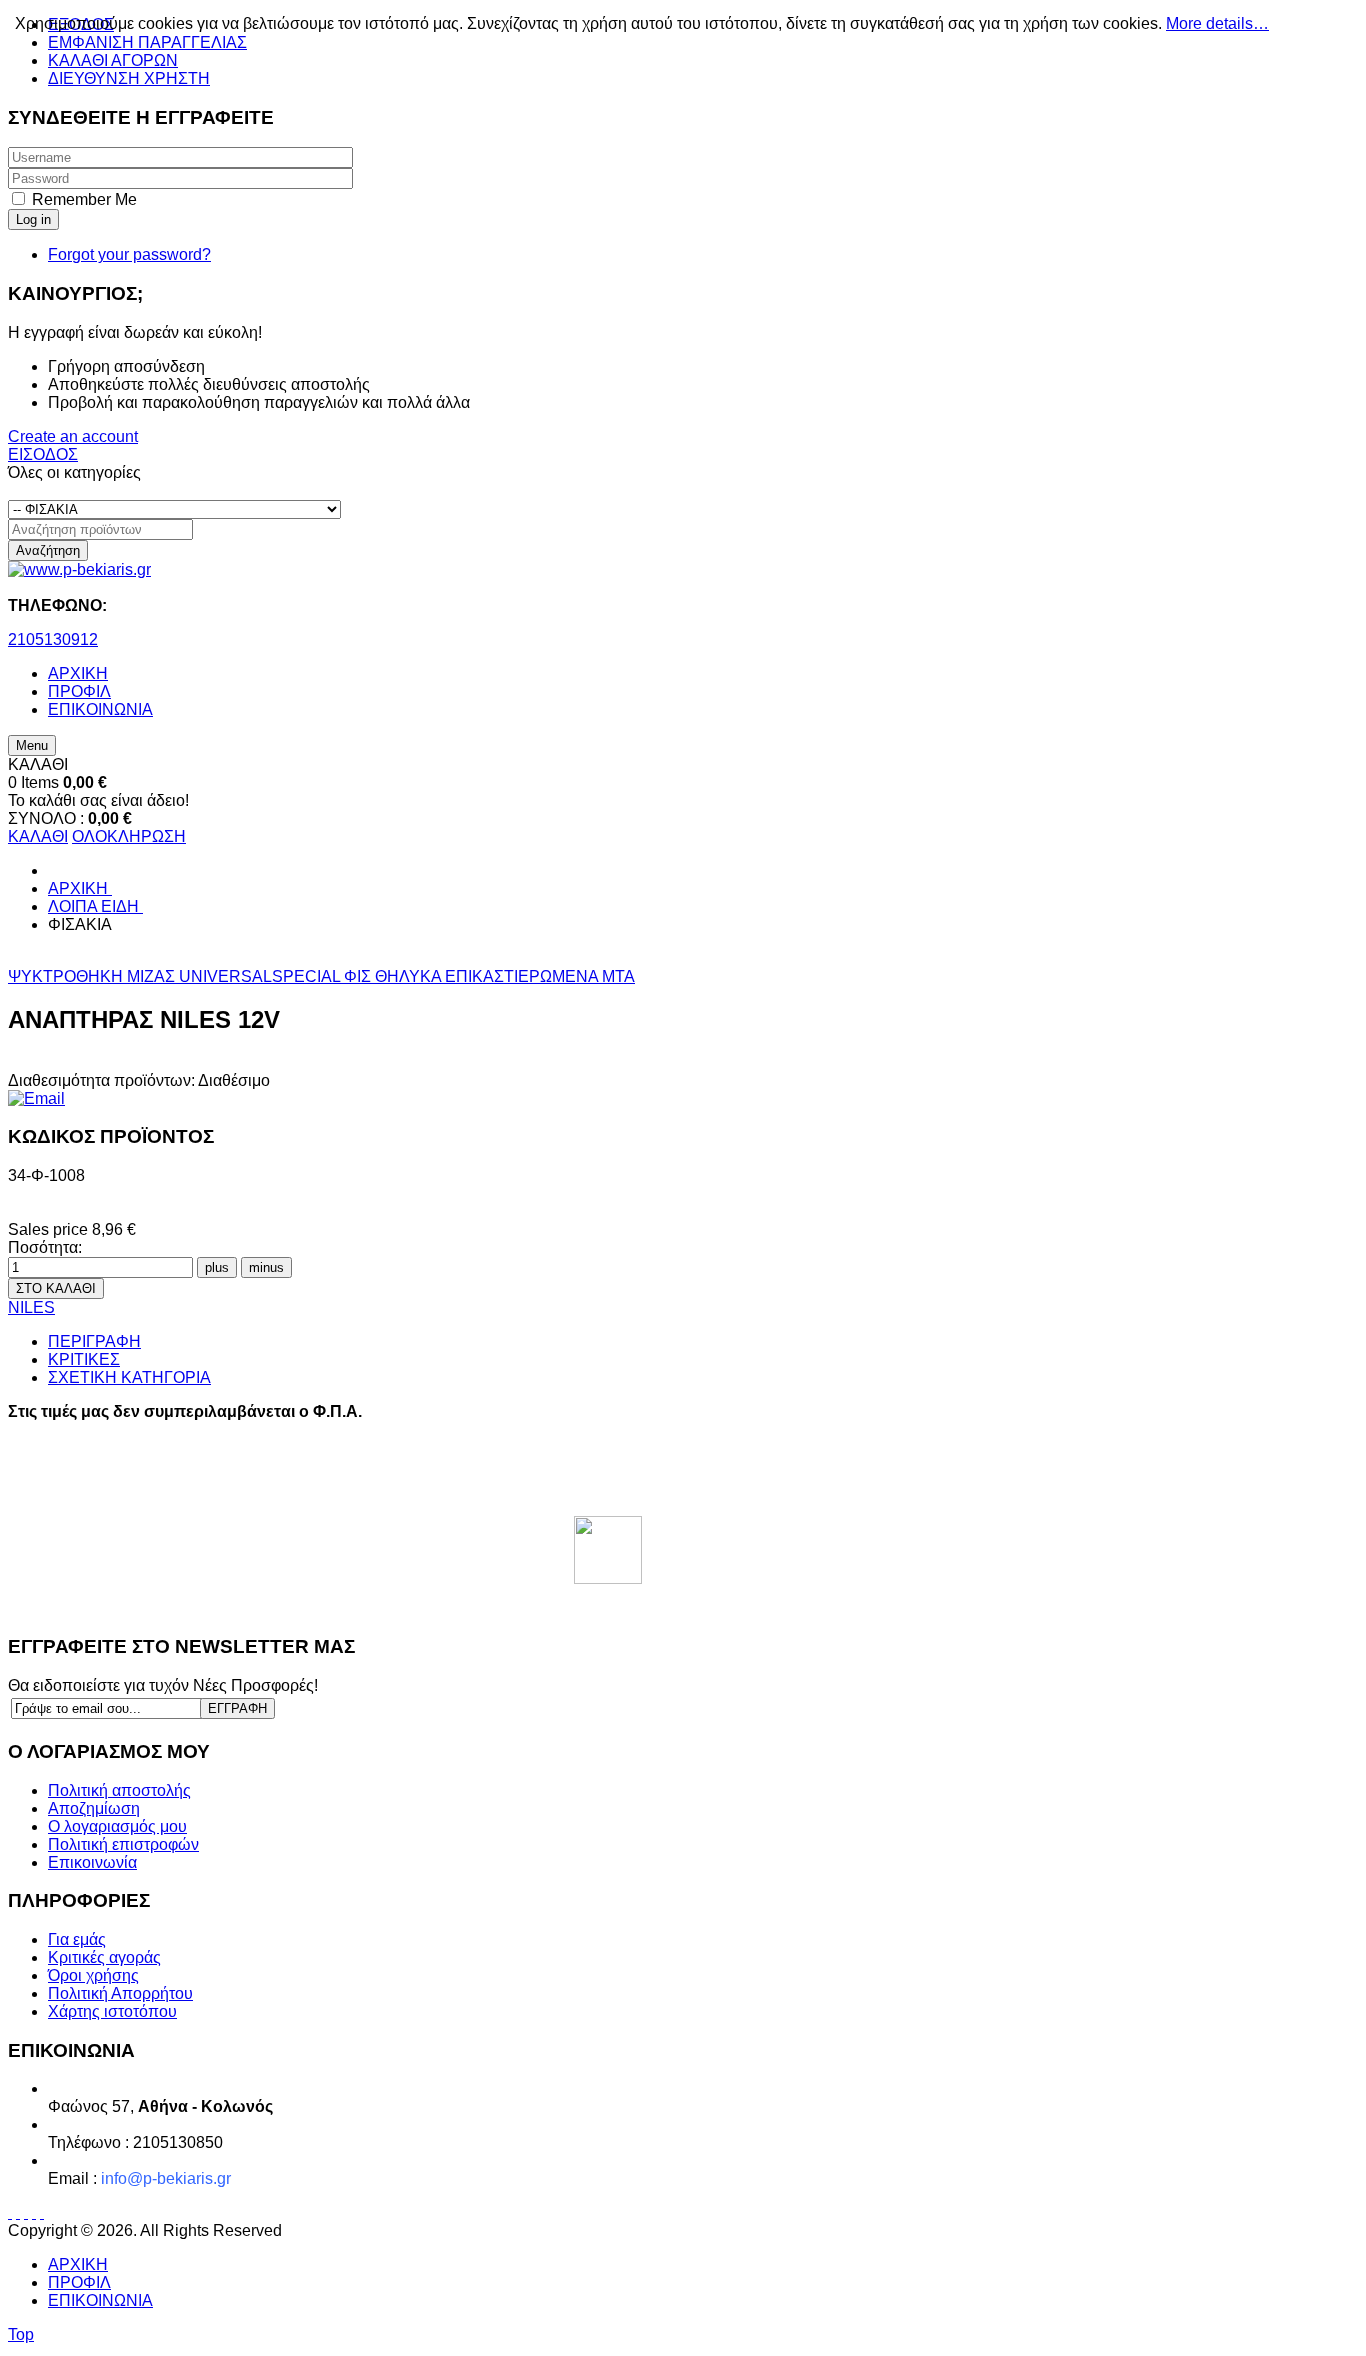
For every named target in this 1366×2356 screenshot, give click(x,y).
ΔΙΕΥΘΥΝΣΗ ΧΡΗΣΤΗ (129, 78)
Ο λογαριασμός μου (117, 1826)
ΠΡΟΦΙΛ (79, 2282)
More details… (1217, 23)
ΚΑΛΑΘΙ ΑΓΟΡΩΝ (113, 60)
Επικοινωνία (92, 1862)
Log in (33, 219)
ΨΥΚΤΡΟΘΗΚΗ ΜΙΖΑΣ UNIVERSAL (140, 976)
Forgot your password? (129, 254)
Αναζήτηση (48, 550)
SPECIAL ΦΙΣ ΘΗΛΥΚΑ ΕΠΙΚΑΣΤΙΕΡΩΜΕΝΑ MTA (453, 976)
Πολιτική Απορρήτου (120, 1993)
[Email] (36, 1098)
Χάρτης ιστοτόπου (112, 2011)
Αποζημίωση (94, 1808)
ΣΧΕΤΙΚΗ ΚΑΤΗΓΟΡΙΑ (129, 1377)
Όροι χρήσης (93, 1975)
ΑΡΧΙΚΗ (78, 2264)
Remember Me (84, 199)
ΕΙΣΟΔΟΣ (43, 454)
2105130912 (53, 639)
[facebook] (608, 1550)
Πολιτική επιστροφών (123, 1844)
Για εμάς (77, 1939)
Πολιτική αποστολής (119, 1790)
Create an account (73, 436)
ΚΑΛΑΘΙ (38, 836)
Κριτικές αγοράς (104, 1957)
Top (21, 2334)
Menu (32, 745)
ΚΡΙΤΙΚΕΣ (84, 1359)
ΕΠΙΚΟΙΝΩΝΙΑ (100, 2300)
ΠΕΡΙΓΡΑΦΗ (94, 1341)
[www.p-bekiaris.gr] (79, 569)
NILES (31, 1307)
